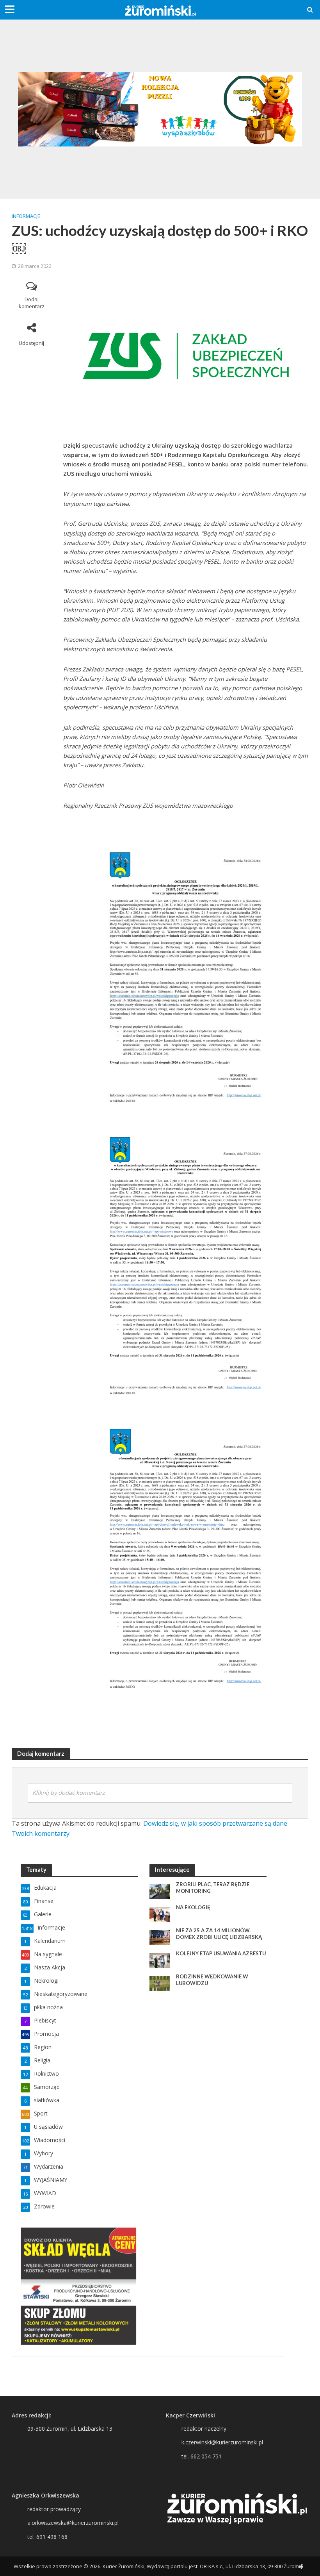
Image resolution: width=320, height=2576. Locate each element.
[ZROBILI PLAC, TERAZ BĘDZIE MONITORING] (160, 1891)
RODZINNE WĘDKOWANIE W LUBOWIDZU (212, 1980)
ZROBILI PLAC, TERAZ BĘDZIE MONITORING (213, 1888)
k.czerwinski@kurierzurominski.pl (222, 2442)
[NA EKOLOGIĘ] (160, 1914)
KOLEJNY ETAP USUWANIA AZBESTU (221, 1953)
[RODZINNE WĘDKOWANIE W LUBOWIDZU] (160, 1983)
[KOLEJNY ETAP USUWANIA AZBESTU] (160, 1960)
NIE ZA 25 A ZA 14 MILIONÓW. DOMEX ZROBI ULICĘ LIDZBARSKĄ (219, 1934)
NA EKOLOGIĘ (193, 1907)
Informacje (26, 216)
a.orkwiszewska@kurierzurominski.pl (73, 2523)
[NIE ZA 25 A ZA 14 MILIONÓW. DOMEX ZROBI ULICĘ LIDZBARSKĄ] (160, 1937)
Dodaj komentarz (32, 303)
